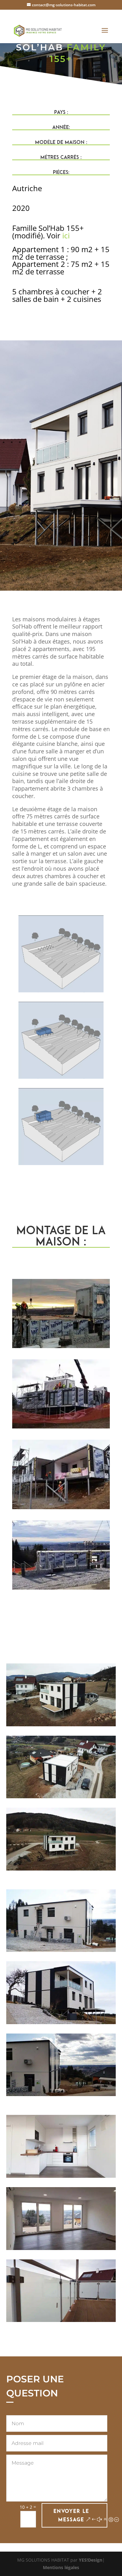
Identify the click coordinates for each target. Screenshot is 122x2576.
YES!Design (91, 2560)
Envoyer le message (71, 2515)
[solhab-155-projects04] (61, 1509)
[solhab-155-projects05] (61, 1428)
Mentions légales (61, 2567)
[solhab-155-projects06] (61, 1348)
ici (66, 235)
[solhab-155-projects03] (61, 1589)
